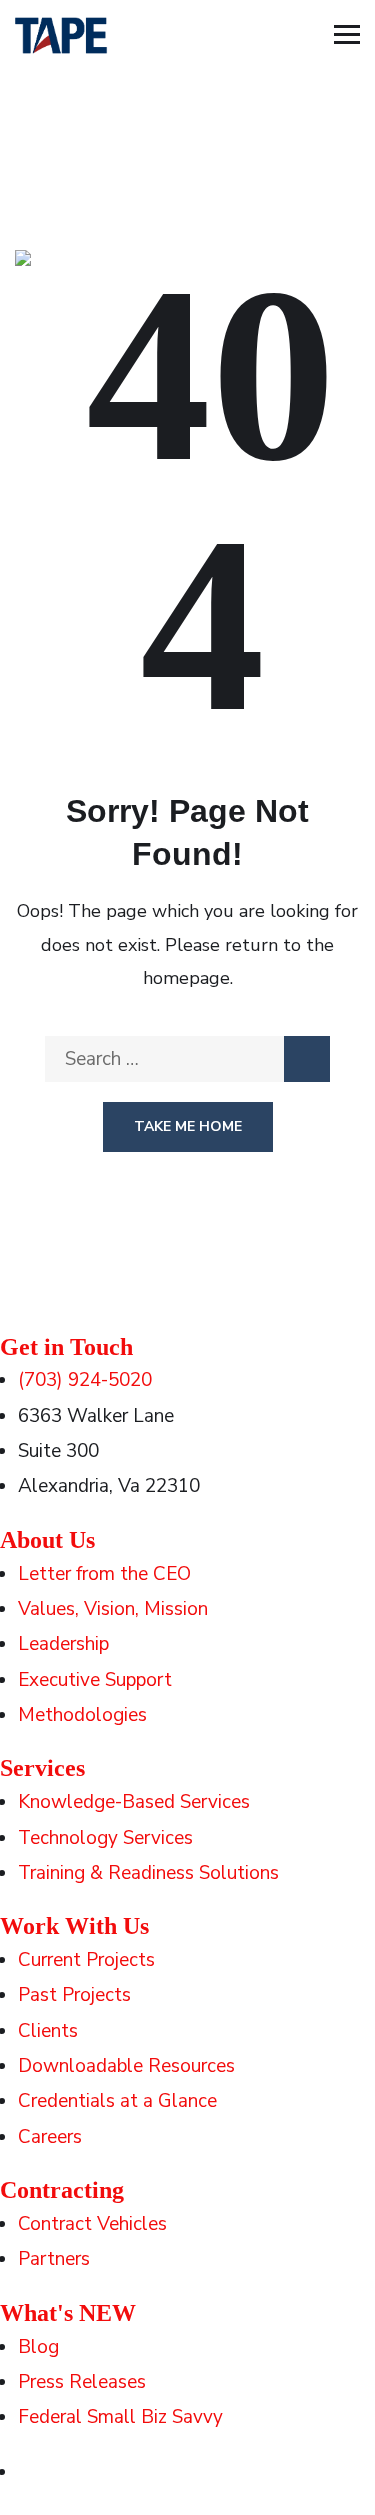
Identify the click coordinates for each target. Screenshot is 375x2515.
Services (42, 1768)
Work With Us (74, 1926)
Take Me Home (188, 1126)
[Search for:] (187, 1059)
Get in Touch (66, 1347)
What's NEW (68, 2313)
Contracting (62, 2190)
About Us (47, 1540)
